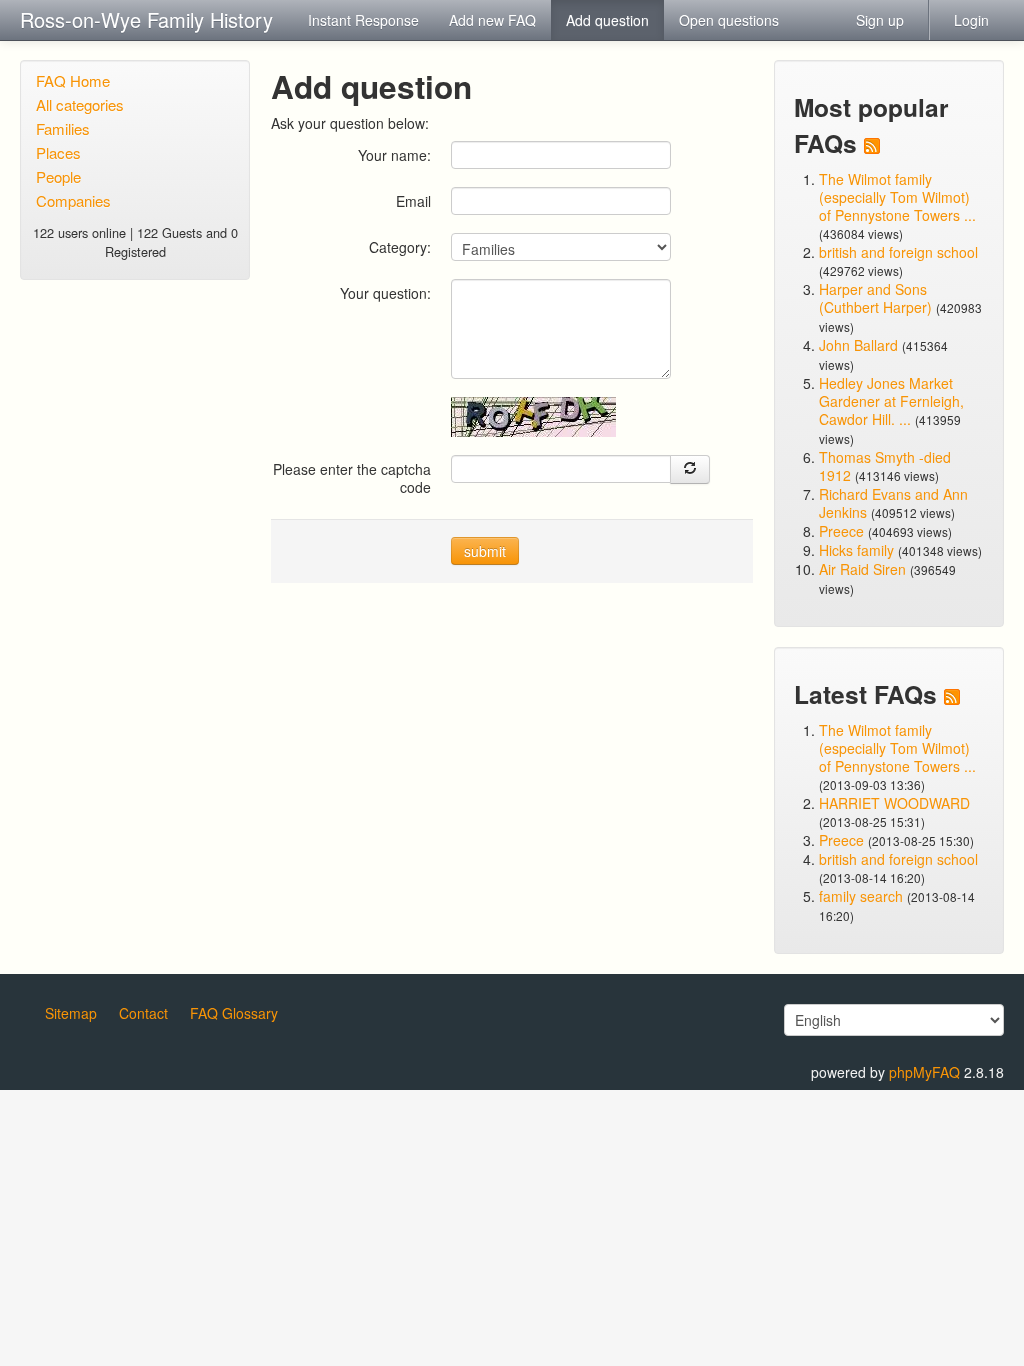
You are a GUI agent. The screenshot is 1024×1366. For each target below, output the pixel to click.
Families (63, 128)
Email (413, 200)
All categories (80, 104)
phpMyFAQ (924, 1072)
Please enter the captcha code (352, 477)
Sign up (880, 20)
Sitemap (71, 1013)
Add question (607, 20)
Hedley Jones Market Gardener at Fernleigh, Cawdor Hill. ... (891, 401)
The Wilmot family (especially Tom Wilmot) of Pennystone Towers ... (897, 197)
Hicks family (858, 550)
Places (58, 152)
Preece (841, 531)
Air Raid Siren (862, 569)
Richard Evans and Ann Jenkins (893, 503)
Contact (143, 1013)
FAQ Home (73, 80)
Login (971, 20)
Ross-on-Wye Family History (146, 19)
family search (863, 896)
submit (485, 551)
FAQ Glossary (234, 1013)
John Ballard (858, 345)
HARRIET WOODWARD (894, 803)
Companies (73, 200)
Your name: (394, 154)
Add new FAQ (492, 20)
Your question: (385, 292)
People (58, 176)
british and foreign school (898, 252)
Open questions (729, 20)
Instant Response (363, 20)
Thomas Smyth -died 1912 (885, 466)
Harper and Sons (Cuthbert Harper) (875, 298)
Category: (400, 246)
